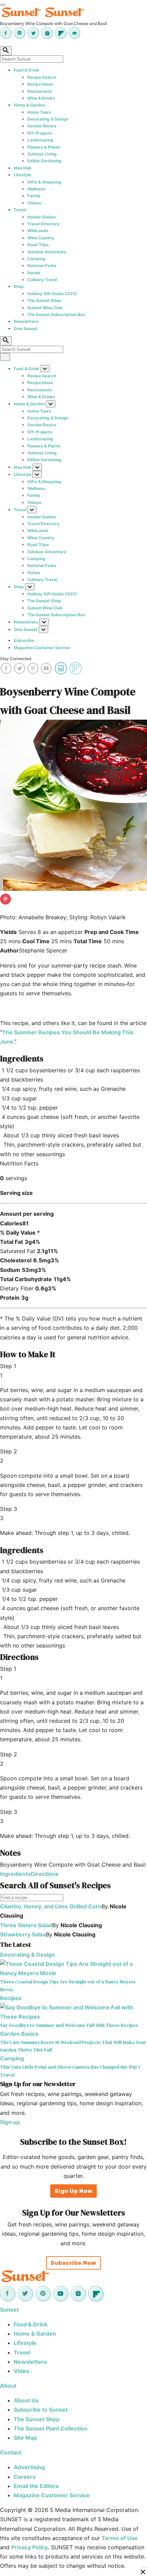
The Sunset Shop (44, 300)
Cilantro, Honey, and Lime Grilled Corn (51, 1906)
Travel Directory (43, 224)
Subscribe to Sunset (41, 2410)
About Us (26, 2400)
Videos (34, 203)
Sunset (9, 2310)
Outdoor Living (42, 154)
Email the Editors (36, 2486)
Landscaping (40, 140)
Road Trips (38, 245)
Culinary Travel (42, 280)
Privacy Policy (30, 2547)
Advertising (29, 2467)
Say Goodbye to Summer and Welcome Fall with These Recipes (69, 2025)
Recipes (11, 1998)
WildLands (38, 231)
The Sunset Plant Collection (51, 2428)
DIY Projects (40, 133)
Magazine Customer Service (42, 648)
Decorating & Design (48, 119)
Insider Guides (42, 217)
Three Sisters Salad (26, 1925)
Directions (45, 1874)
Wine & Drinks (41, 98)
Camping (36, 259)
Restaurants (40, 91)
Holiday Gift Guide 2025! (52, 294)
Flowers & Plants (44, 147)
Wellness (36, 189)
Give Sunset (26, 329)
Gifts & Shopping (44, 182)
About (8, 2386)
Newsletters (26, 321)
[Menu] (3, 5)
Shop (19, 286)
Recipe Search (42, 77)
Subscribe (24, 640)
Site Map (25, 2438)
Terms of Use (120, 2538)
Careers (25, 2477)
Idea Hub (23, 168)
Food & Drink (26, 70)
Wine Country (41, 238)
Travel (20, 210)
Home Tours (39, 112)
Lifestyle (22, 175)
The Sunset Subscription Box (56, 314)
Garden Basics (42, 126)
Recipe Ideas (40, 84)
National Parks (42, 266)
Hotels (34, 273)
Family (34, 196)
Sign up (10, 2122)
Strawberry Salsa (23, 1934)
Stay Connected (16, 659)
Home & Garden (29, 105)
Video (22, 2371)
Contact (11, 2452)
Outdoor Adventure (47, 252)
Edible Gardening (44, 161)
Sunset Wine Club (45, 308)
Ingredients (15, 1874)
